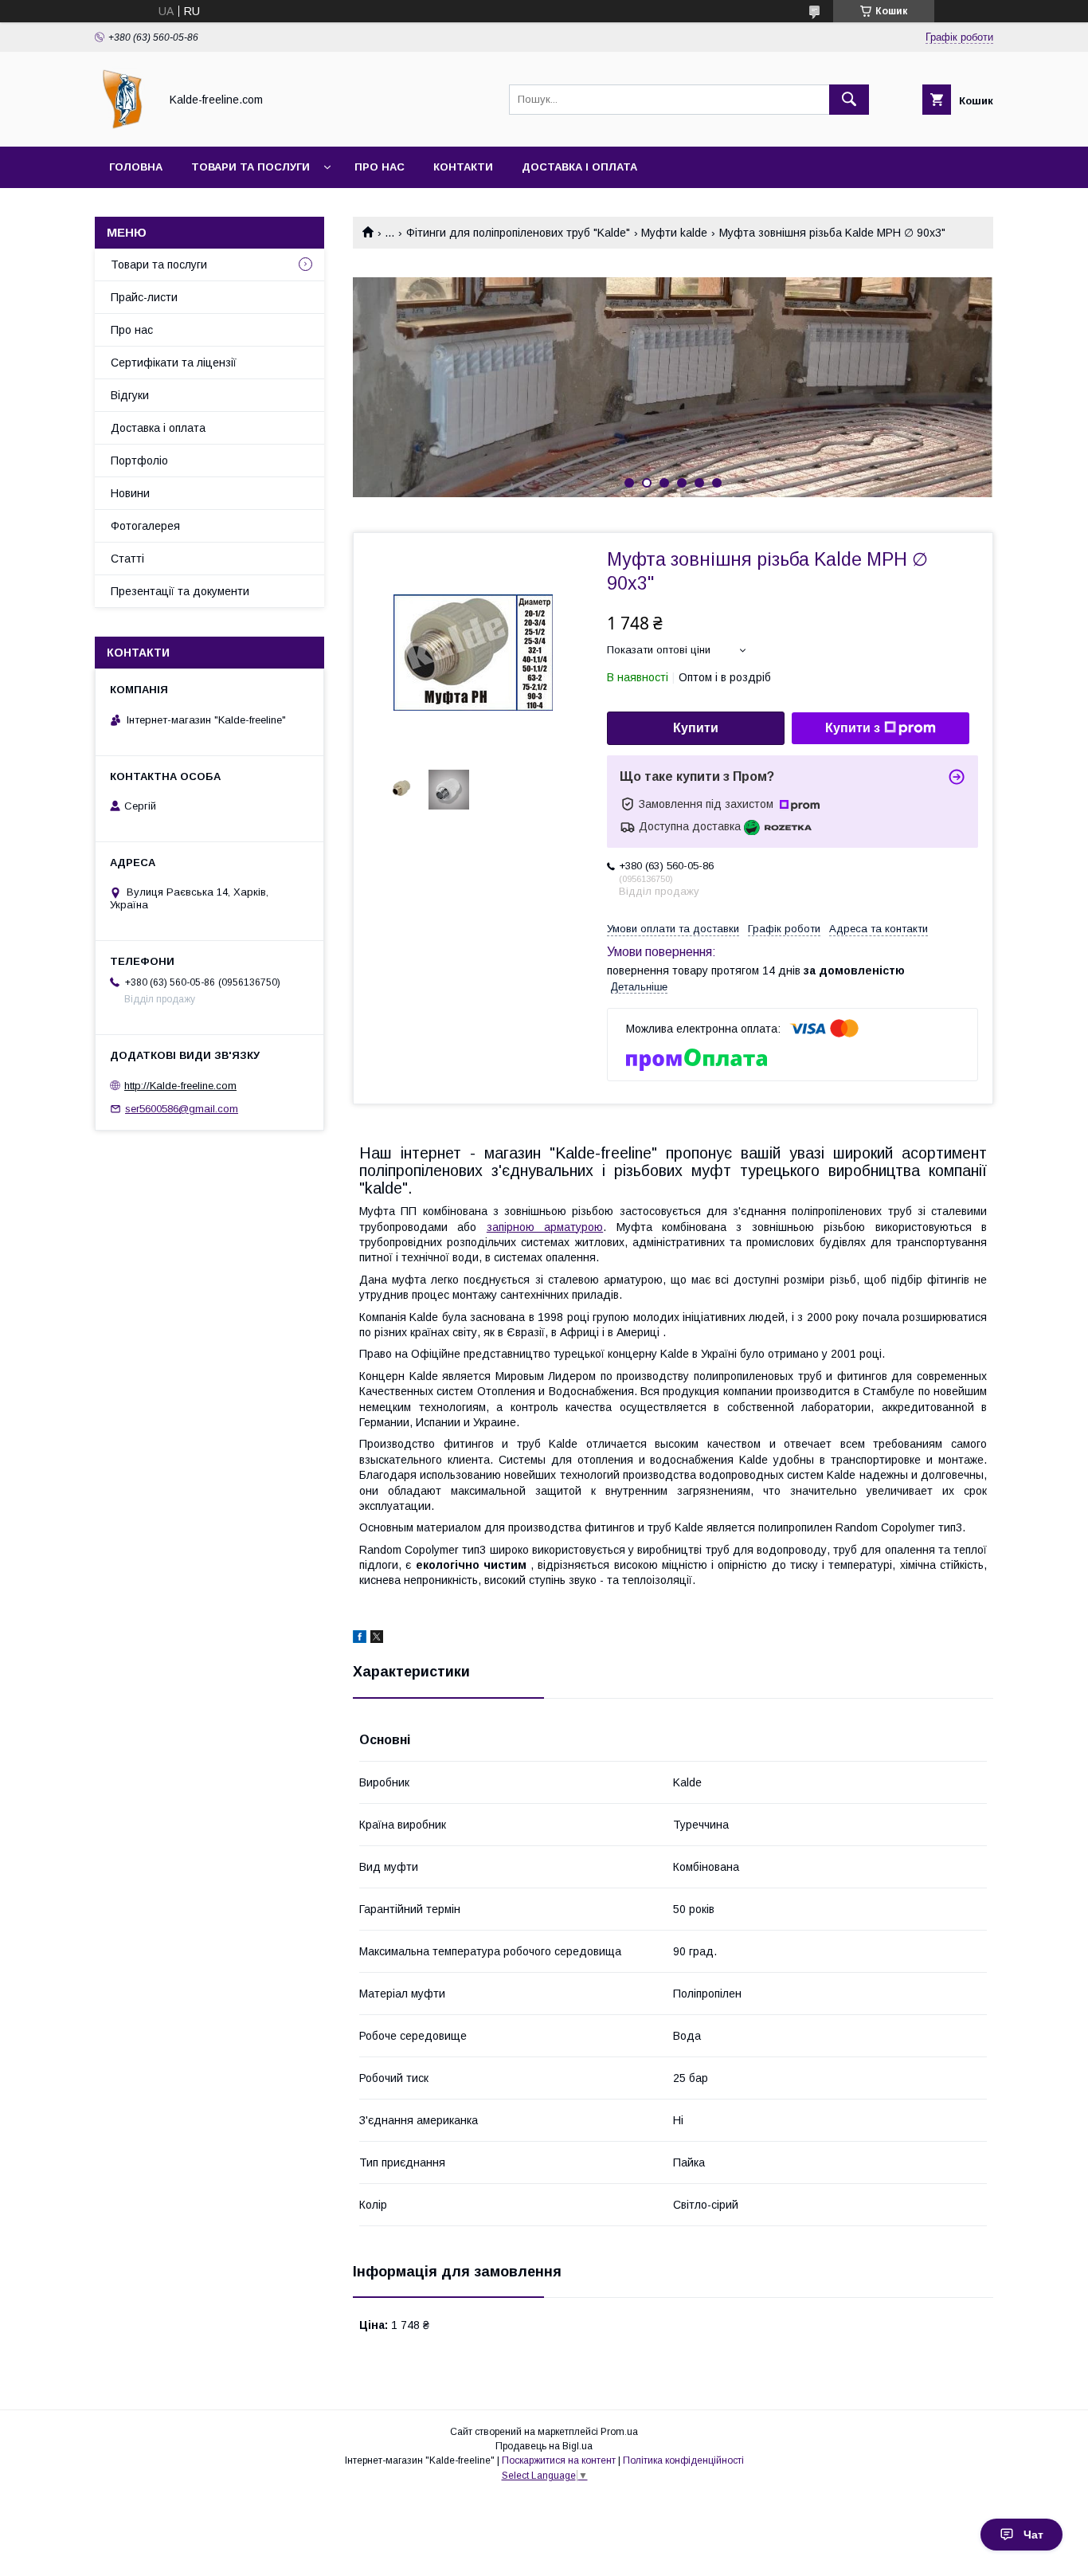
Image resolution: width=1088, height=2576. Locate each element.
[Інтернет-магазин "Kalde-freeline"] (123, 126)
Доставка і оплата (579, 167)
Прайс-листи (144, 297)
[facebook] (360, 1639)
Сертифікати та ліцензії (174, 363)
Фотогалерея (145, 526)
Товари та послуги (250, 167)
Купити (696, 728)
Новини (130, 493)
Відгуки (130, 395)
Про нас (380, 167)
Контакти (463, 167)
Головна (136, 167)
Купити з (853, 728)
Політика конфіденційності (683, 2460)
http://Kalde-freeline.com (180, 1086)
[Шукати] (849, 100)
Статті (127, 559)
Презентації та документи (180, 591)
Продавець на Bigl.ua (544, 2446)
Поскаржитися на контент (559, 2460)
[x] (377, 1639)
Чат (1033, 2535)
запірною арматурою (545, 1227)
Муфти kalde (674, 233)
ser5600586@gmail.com (182, 1109)
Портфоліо (139, 461)
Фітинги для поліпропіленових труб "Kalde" (518, 233)
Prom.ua (619, 2432)
